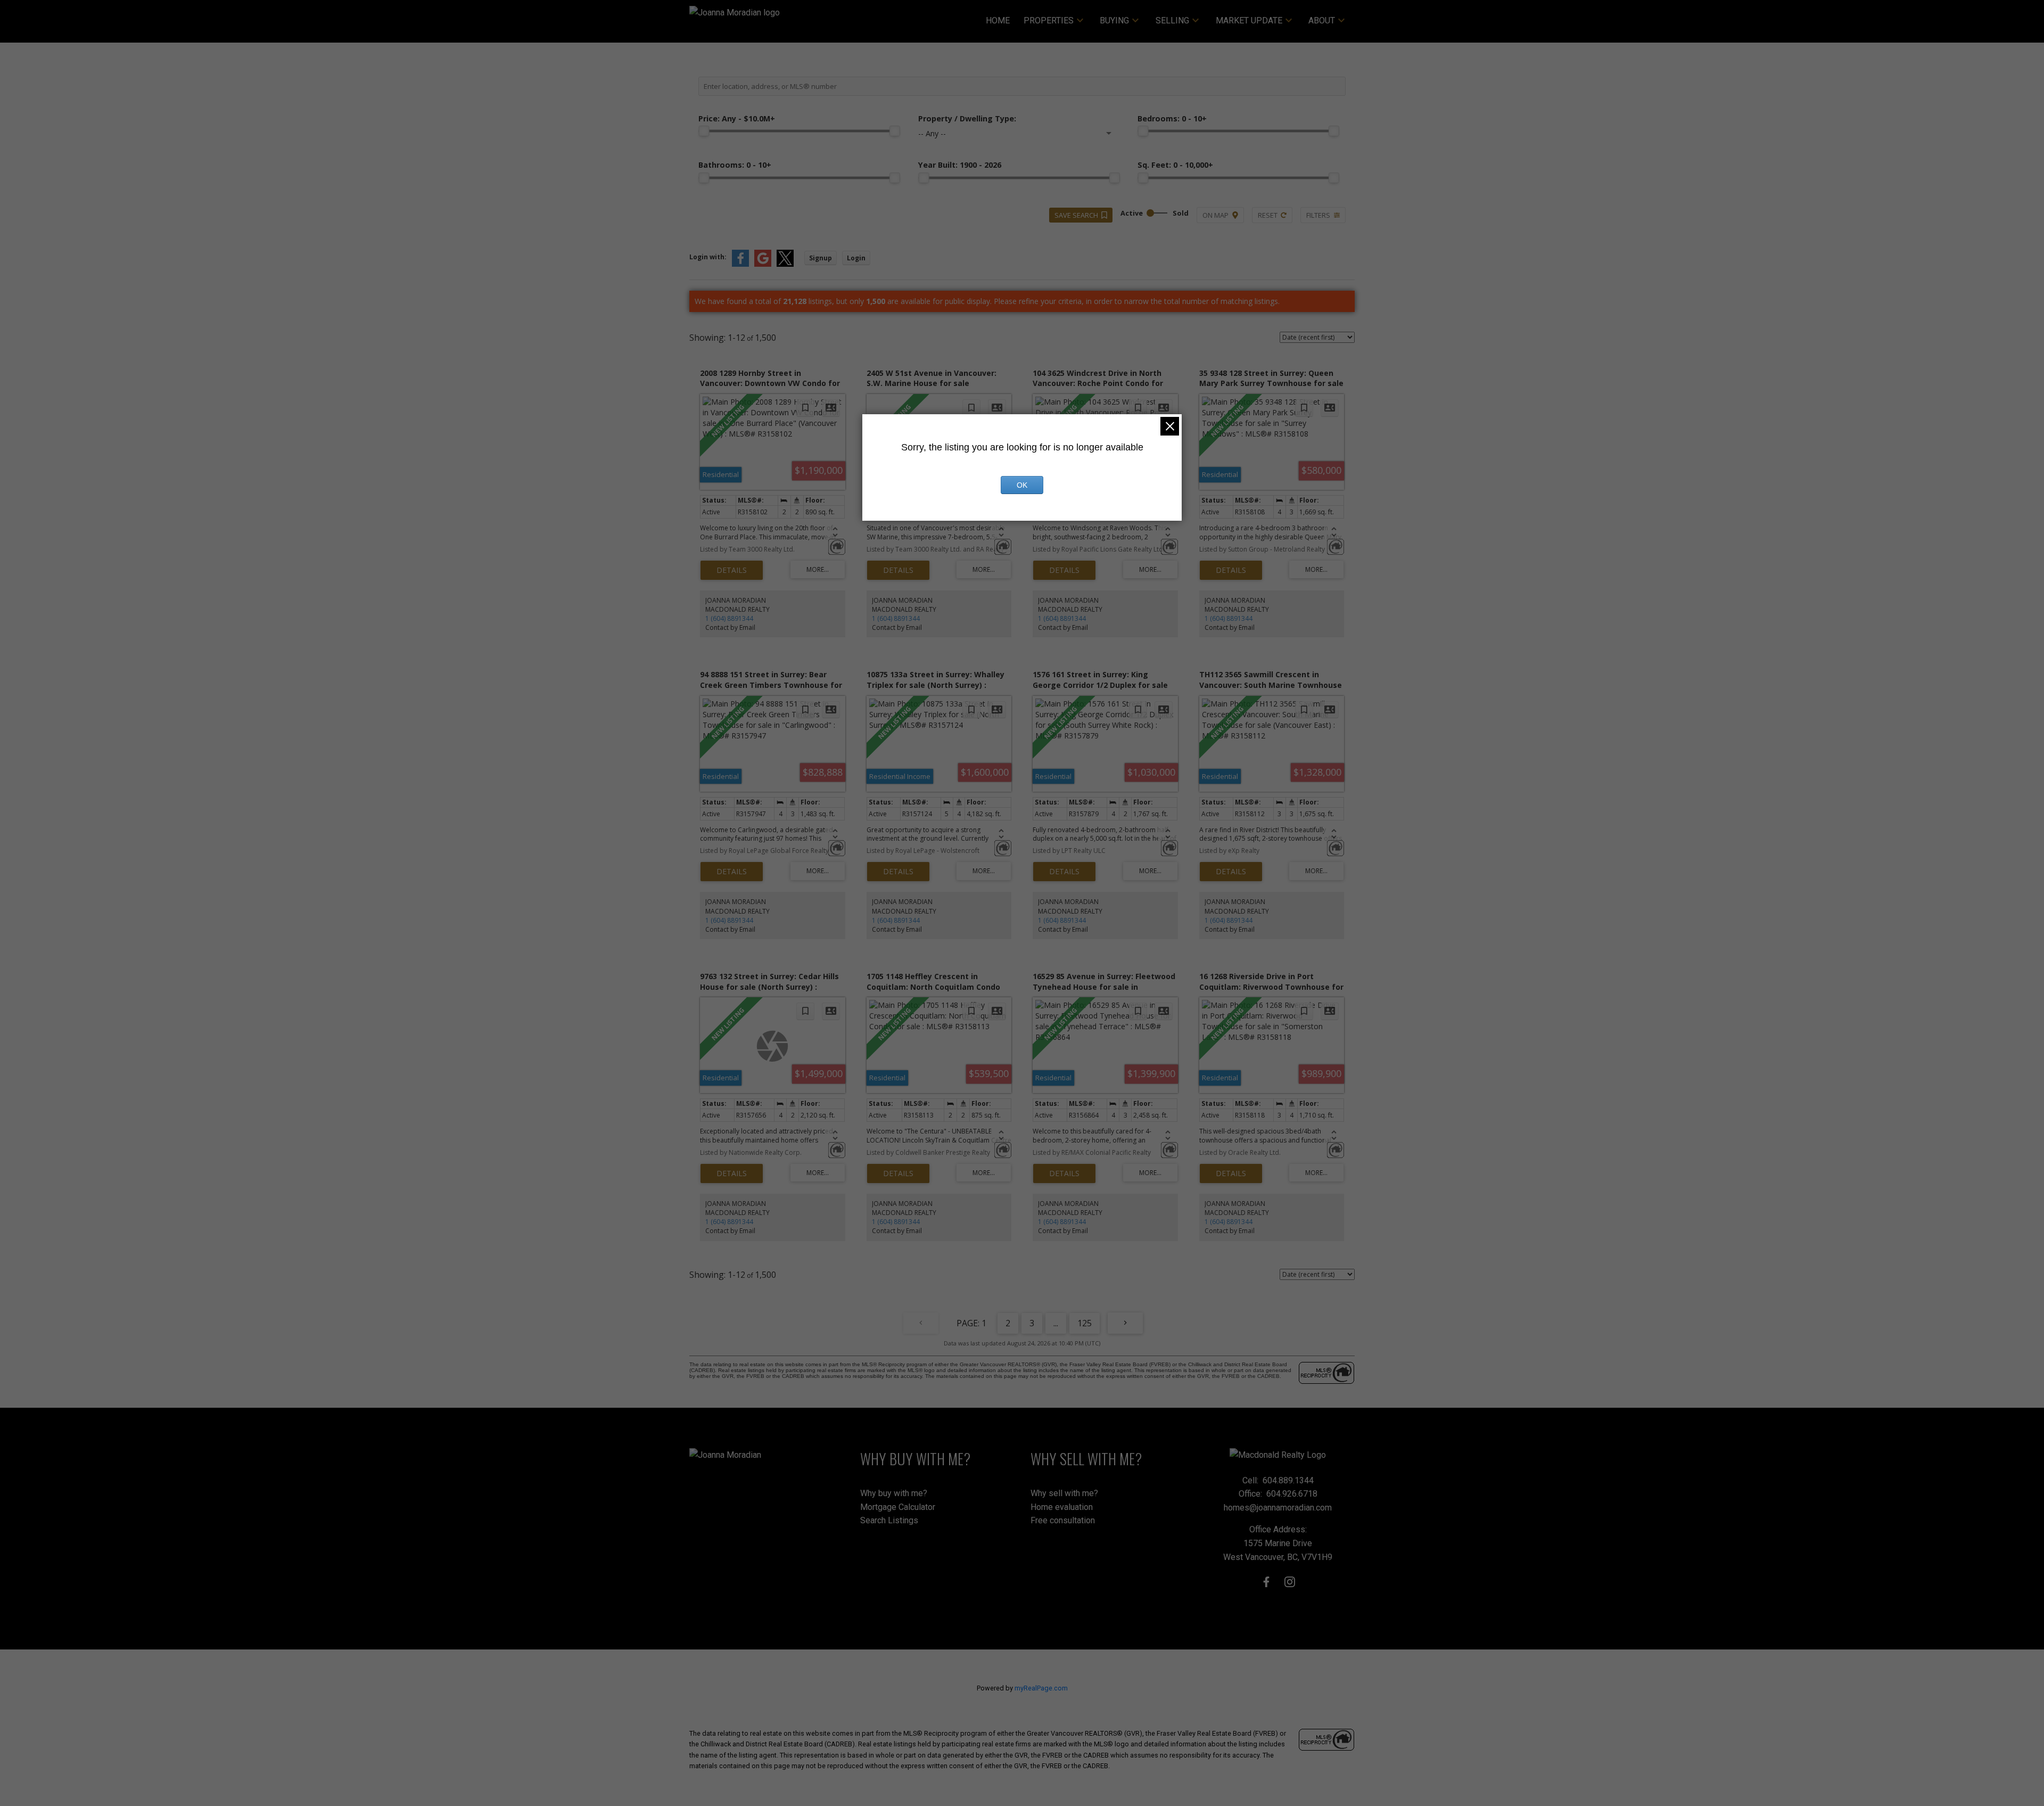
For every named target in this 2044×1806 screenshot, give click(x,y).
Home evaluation (1062, 1507)
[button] (1266, 1582)
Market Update (1249, 20)
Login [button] (856, 258)
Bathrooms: (735, 165)
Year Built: (960, 165)
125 (1085, 1323)
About (1322, 20)
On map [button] (1215, 215)
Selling (1172, 20)
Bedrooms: (1172, 118)
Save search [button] (1076, 215)
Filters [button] (1318, 215)
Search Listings (889, 1520)
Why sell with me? (1064, 1493)
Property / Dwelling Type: (967, 118)
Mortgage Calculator (898, 1507)
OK (1022, 485)
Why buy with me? (894, 1493)
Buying (1114, 20)
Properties (1049, 20)
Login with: (708, 257)
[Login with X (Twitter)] (785, 264)
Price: (737, 118)
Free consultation (1063, 1520)
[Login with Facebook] (740, 264)
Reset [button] (1268, 215)
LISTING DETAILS (732, 570)
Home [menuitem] (998, 20)
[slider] (704, 131)
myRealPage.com (1041, 1688)
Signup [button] (821, 258)
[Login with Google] (763, 264)
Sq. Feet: (1175, 165)
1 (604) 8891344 (729, 618)
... (1056, 1323)
